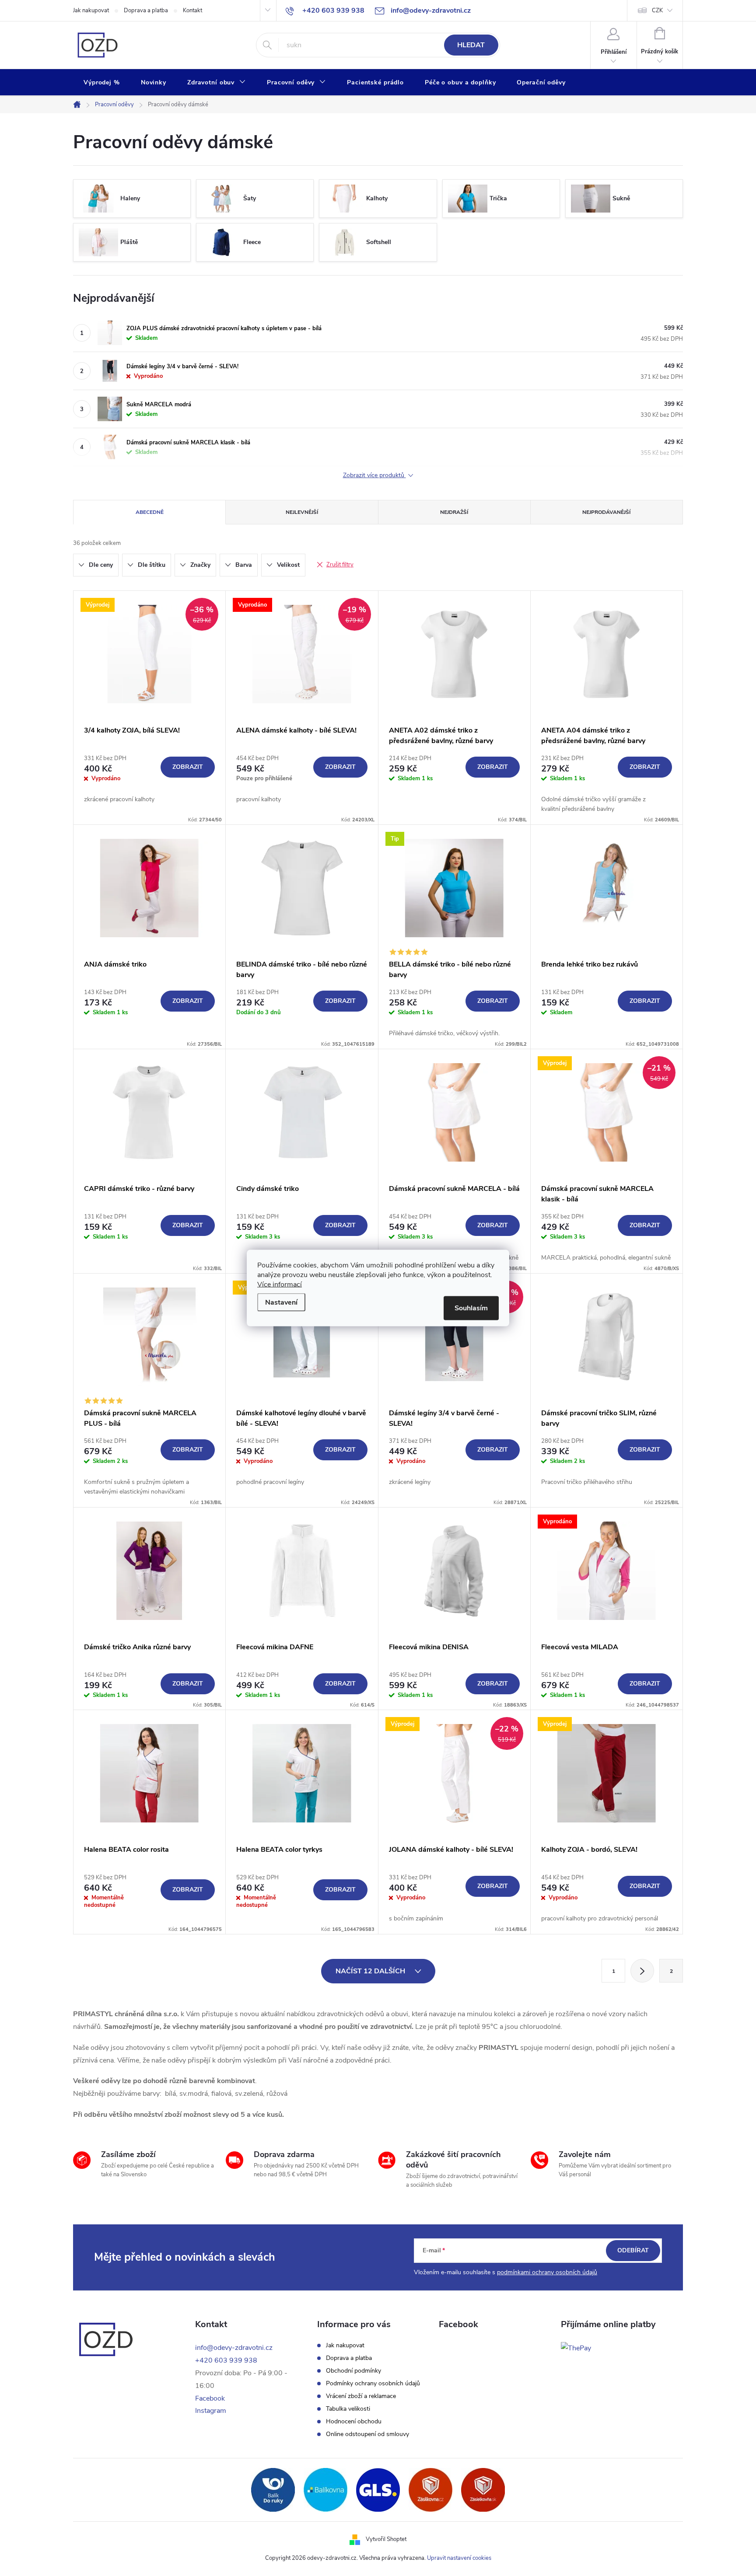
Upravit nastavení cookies (459, 2558)
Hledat (471, 45)
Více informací (280, 1285)
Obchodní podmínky (353, 2371)
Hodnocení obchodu (354, 2422)
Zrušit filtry (340, 565)
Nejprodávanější (606, 512)
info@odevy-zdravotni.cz (234, 2348)
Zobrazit (188, 767)
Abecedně (150, 512)
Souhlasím (471, 1308)
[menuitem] (102, 83)
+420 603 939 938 (226, 2360)
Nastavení (281, 1302)
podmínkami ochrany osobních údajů (547, 2272)
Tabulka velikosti (348, 2409)
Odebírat (633, 2250)
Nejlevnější (302, 512)
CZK (657, 10)
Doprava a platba (146, 10)
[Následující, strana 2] (642, 1971)
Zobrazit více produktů (374, 476)
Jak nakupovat (91, 10)
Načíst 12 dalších (371, 1971)
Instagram (211, 2411)
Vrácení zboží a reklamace (361, 2396)
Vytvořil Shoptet (386, 2539)
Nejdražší (454, 512)
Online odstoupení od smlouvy (367, 2434)
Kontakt (192, 10)
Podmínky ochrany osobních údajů (373, 2384)
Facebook (210, 2398)
